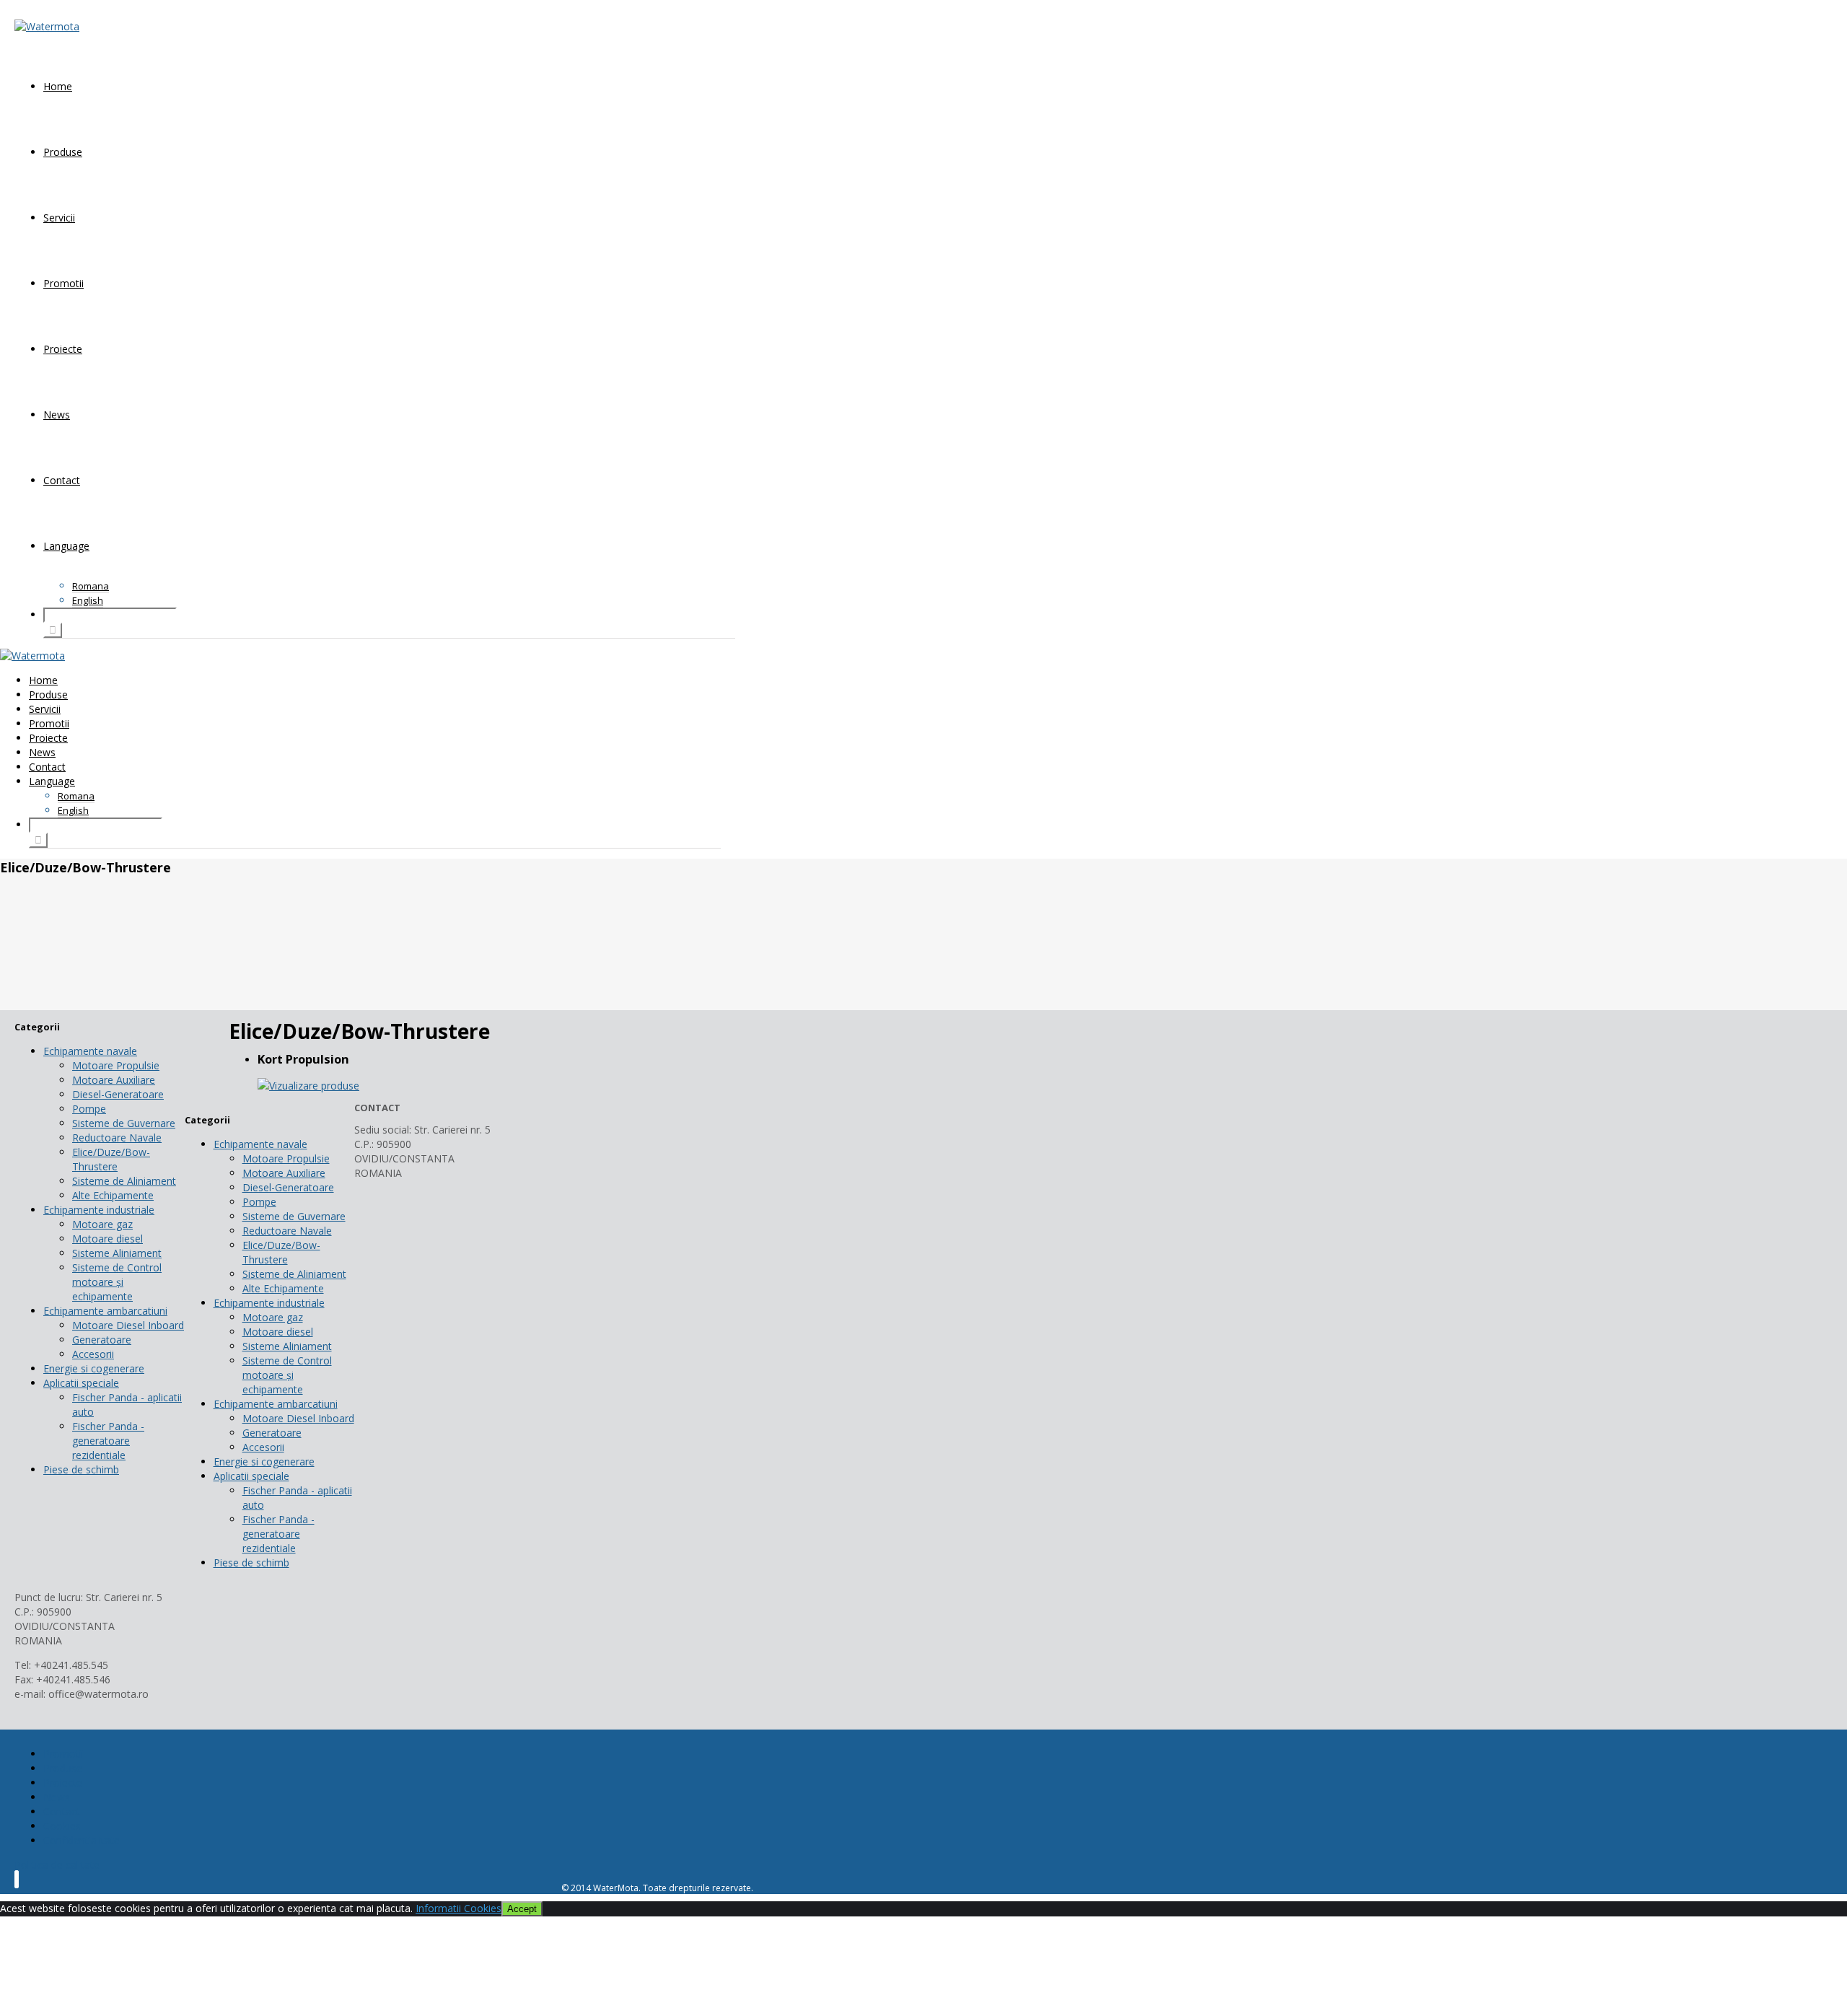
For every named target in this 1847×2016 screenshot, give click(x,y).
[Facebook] (17, 1879)
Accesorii (93, 1354)
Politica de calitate (57, 1865)
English (88, 600)
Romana (91, 586)
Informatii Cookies (459, 1908)
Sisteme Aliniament (117, 1253)
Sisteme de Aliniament (124, 1181)
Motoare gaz (102, 1224)
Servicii (59, 218)
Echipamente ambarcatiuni (105, 1311)
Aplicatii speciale (81, 1383)
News (57, 415)
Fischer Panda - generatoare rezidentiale (108, 1441)
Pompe (89, 1109)
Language (66, 546)
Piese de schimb (81, 1469)
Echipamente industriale (99, 1210)
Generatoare (102, 1340)
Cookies (62, 1826)
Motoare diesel (108, 1239)
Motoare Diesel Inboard (128, 1325)
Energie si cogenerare (94, 1368)
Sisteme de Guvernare (124, 1123)
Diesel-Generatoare (118, 1094)
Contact (62, 480)
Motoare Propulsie (116, 1065)
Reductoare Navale (117, 1138)
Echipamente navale (90, 1051)
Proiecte (63, 349)
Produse (63, 152)
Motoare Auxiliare (114, 1080)
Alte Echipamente (113, 1195)
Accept (522, 1909)
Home (58, 86)
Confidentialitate (82, 1840)
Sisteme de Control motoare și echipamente (117, 1282)
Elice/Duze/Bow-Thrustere (111, 1159)
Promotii (63, 283)
